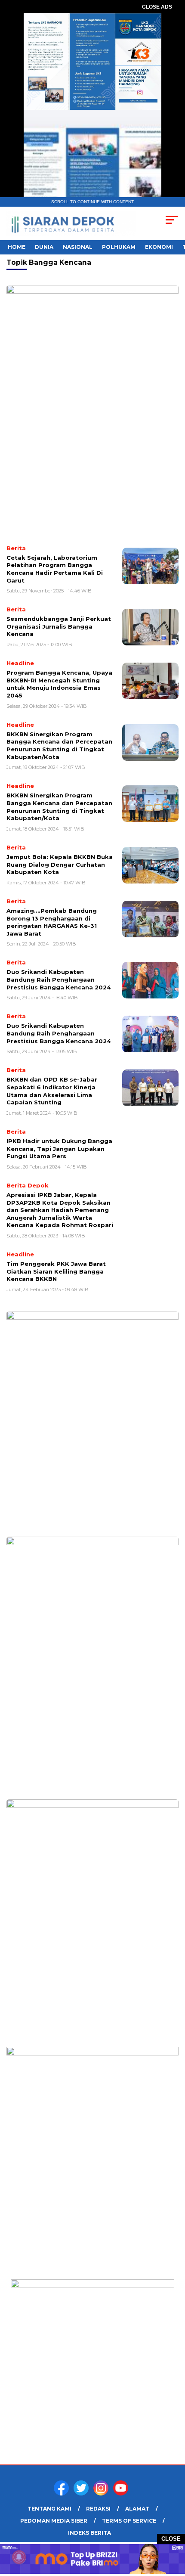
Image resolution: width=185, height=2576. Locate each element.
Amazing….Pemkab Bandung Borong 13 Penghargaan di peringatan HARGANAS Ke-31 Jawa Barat (52, 922)
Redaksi (98, 2509)
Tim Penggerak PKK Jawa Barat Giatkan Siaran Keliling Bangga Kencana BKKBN (56, 1271)
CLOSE (171, 2539)
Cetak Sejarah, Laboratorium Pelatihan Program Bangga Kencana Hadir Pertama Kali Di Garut (55, 569)
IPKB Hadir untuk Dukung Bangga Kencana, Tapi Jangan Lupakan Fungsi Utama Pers (59, 1149)
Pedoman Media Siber (54, 2521)
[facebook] (63, 2494)
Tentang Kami (49, 2509)
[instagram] (102, 2494)
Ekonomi (159, 247)
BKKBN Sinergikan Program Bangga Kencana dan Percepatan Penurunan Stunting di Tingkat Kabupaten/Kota (59, 746)
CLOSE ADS (157, 7)
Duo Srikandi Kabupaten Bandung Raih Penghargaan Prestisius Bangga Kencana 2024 (59, 979)
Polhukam (119, 247)
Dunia (44, 247)
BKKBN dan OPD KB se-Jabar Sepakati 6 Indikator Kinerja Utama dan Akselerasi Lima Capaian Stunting (52, 1091)
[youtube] (122, 2494)
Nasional (78, 247)
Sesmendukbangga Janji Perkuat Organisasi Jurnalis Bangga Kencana (59, 626)
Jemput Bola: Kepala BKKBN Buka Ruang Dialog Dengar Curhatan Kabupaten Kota (60, 864)
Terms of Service (129, 2521)
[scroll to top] (172, 2526)
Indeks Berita (89, 2533)
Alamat (137, 2509)
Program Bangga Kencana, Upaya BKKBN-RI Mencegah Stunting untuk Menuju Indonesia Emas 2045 (59, 684)
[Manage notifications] (19, 2557)
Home (17, 247)
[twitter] (83, 2494)
